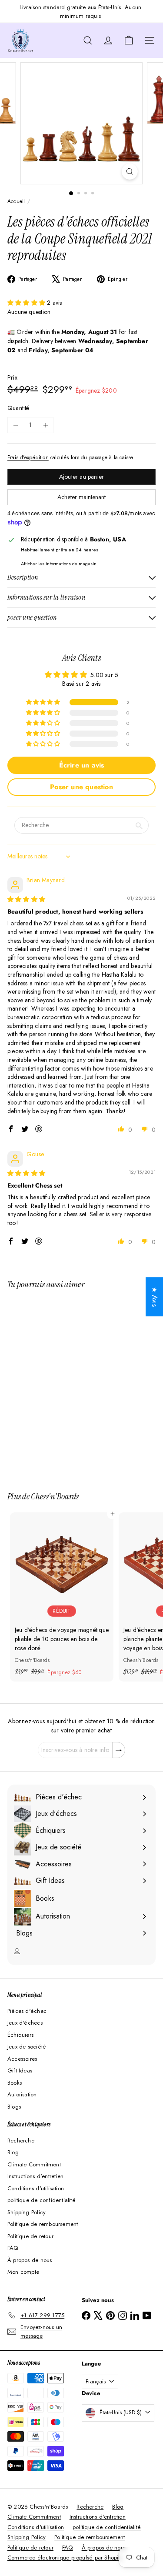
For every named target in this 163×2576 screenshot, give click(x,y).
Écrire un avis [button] (82, 765)
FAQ (13, 2248)
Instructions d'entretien (35, 2176)
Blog (13, 2152)
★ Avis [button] (155, 1297)
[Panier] (129, 40)
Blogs (14, 2107)
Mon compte (23, 2272)
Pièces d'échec (27, 2011)
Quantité (18, 408)
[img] (26, 899)
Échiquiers (20, 2035)
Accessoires (22, 2059)
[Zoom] (130, 172)
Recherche (21, 2141)
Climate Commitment (34, 2164)
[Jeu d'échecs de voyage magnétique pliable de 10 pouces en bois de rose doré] (62, 1597)
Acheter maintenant (81, 497)
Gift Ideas (20, 2070)
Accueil (16, 201)
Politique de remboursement (43, 2224)
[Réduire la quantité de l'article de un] (15, 425)
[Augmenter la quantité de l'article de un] (45, 425)
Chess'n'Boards (55, 1496)
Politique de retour (30, 2236)
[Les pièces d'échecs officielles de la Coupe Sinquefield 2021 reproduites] (62, 1385)
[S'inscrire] (119, 1750)
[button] (27, 303)
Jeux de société (27, 2047)
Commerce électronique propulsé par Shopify (65, 2558)
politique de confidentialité (42, 2200)
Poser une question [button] (81, 787)
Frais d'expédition (28, 457)
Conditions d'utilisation (36, 2188)
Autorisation (22, 2094)
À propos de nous (30, 2260)
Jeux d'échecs (25, 2023)
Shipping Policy (27, 2212)
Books (15, 2083)
